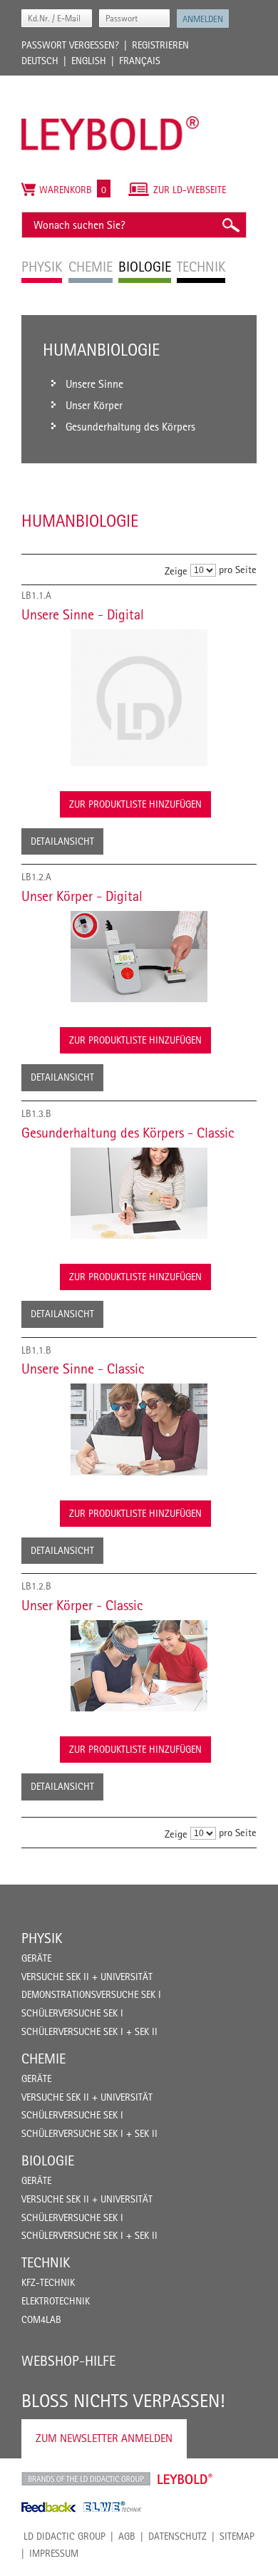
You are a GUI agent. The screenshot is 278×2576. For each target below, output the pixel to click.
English (89, 61)
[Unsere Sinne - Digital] (139, 698)
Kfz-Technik (48, 2282)
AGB (127, 2536)
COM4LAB (41, 2319)
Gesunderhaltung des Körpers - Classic (128, 1133)
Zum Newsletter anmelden (104, 2438)
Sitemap (237, 2536)
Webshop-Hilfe (68, 2361)
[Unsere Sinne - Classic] (139, 1429)
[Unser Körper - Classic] (139, 1666)
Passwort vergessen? (70, 45)
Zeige (176, 571)
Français (140, 61)
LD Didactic (86, 2479)
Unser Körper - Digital (82, 896)
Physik (42, 1938)
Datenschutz (177, 2536)
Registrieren (160, 45)
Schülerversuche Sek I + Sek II (89, 2031)
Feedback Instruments (49, 2507)
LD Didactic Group (65, 2536)
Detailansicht (62, 841)
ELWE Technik (113, 2507)
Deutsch (40, 61)
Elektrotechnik (56, 2301)
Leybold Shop (185, 2479)
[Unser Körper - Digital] (139, 957)
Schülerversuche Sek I (72, 2013)
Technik (46, 2262)
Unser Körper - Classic (82, 1605)
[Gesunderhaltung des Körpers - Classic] (139, 1193)
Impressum (54, 2553)
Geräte (36, 1958)
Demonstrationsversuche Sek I (91, 1994)
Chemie (43, 2059)
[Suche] (230, 225)
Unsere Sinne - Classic (83, 1369)
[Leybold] (110, 83)
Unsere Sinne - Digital (83, 614)
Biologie (48, 2160)
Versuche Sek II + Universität (87, 1977)
